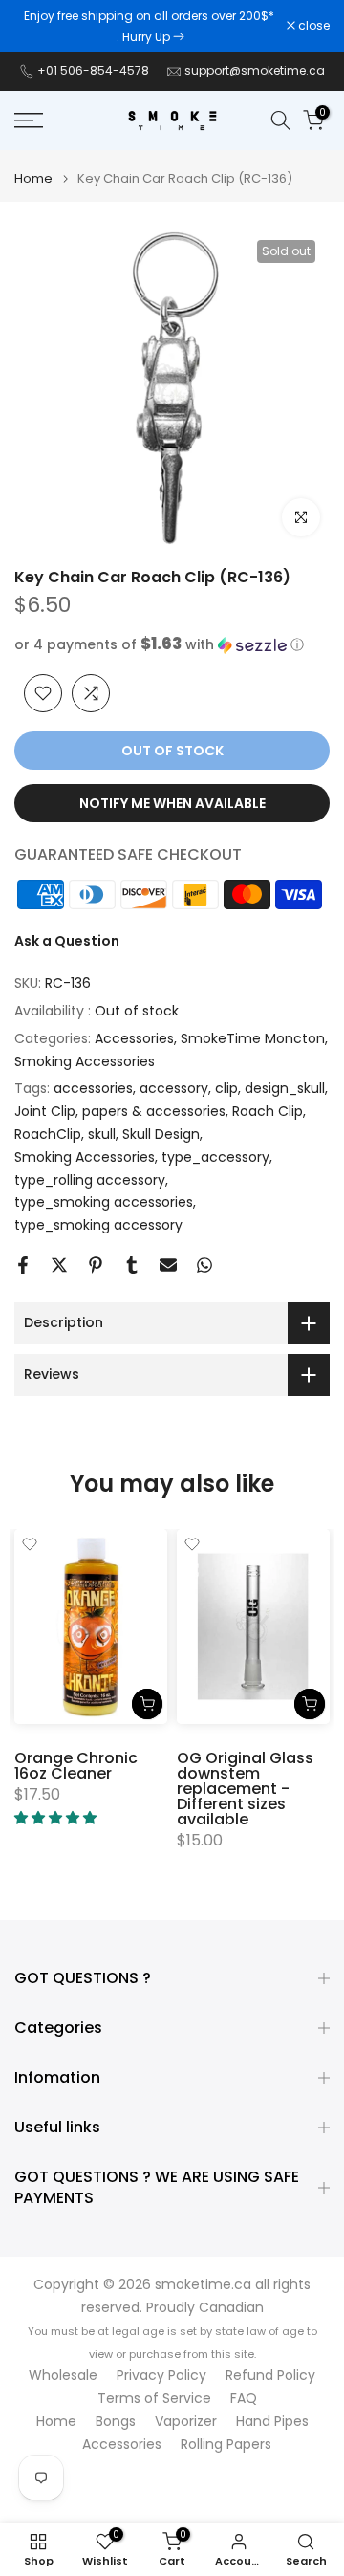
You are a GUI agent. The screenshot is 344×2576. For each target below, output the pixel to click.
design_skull (285, 1088)
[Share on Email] (168, 1265)
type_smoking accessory (98, 1225)
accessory (174, 1088)
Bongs (116, 2422)
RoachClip (48, 1134)
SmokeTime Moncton (253, 1038)
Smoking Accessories (85, 1061)
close (312, 26)
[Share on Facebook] (23, 1265)
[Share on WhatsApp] (204, 1265)
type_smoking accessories (104, 1202)
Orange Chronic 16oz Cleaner (76, 1766)
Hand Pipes (272, 2422)
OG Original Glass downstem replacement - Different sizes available (245, 1789)
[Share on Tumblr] (132, 1265)
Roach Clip (268, 1111)
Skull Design (161, 1134)
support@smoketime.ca (255, 70)
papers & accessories (154, 1111)
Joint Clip (45, 1111)
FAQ (244, 2399)
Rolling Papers (226, 2445)
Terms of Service (154, 2399)
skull (102, 1134)
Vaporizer (186, 2422)
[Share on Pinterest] (96, 1265)
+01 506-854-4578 (93, 70)
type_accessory (215, 1157)
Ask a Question (67, 941)
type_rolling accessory (90, 1180)
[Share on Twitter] (59, 1265)
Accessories (134, 1038)
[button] (172, 645)
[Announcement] (150, 26)
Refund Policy (270, 2376)
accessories (93, 1088)
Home (33, 178)
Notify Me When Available (172, 803)
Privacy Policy (161, 2376)
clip (226, 1088)
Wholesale (63, 2376)
